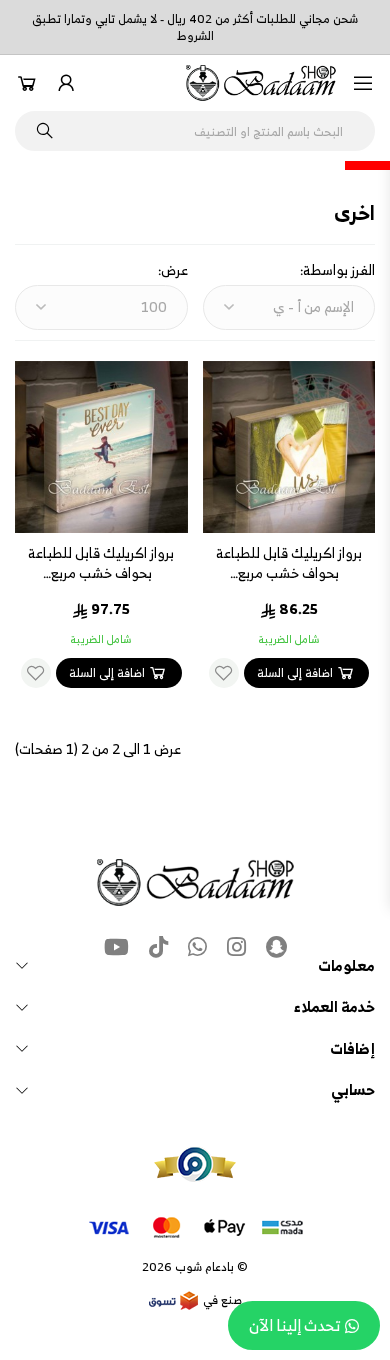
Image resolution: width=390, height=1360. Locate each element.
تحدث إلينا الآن (294, 1325)
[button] (363, 83)
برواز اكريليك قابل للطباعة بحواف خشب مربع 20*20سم (101, 572)
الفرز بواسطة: (337, 270)
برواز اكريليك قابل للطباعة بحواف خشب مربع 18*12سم (289, 572)
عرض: (173, 270)
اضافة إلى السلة (295, 672)
